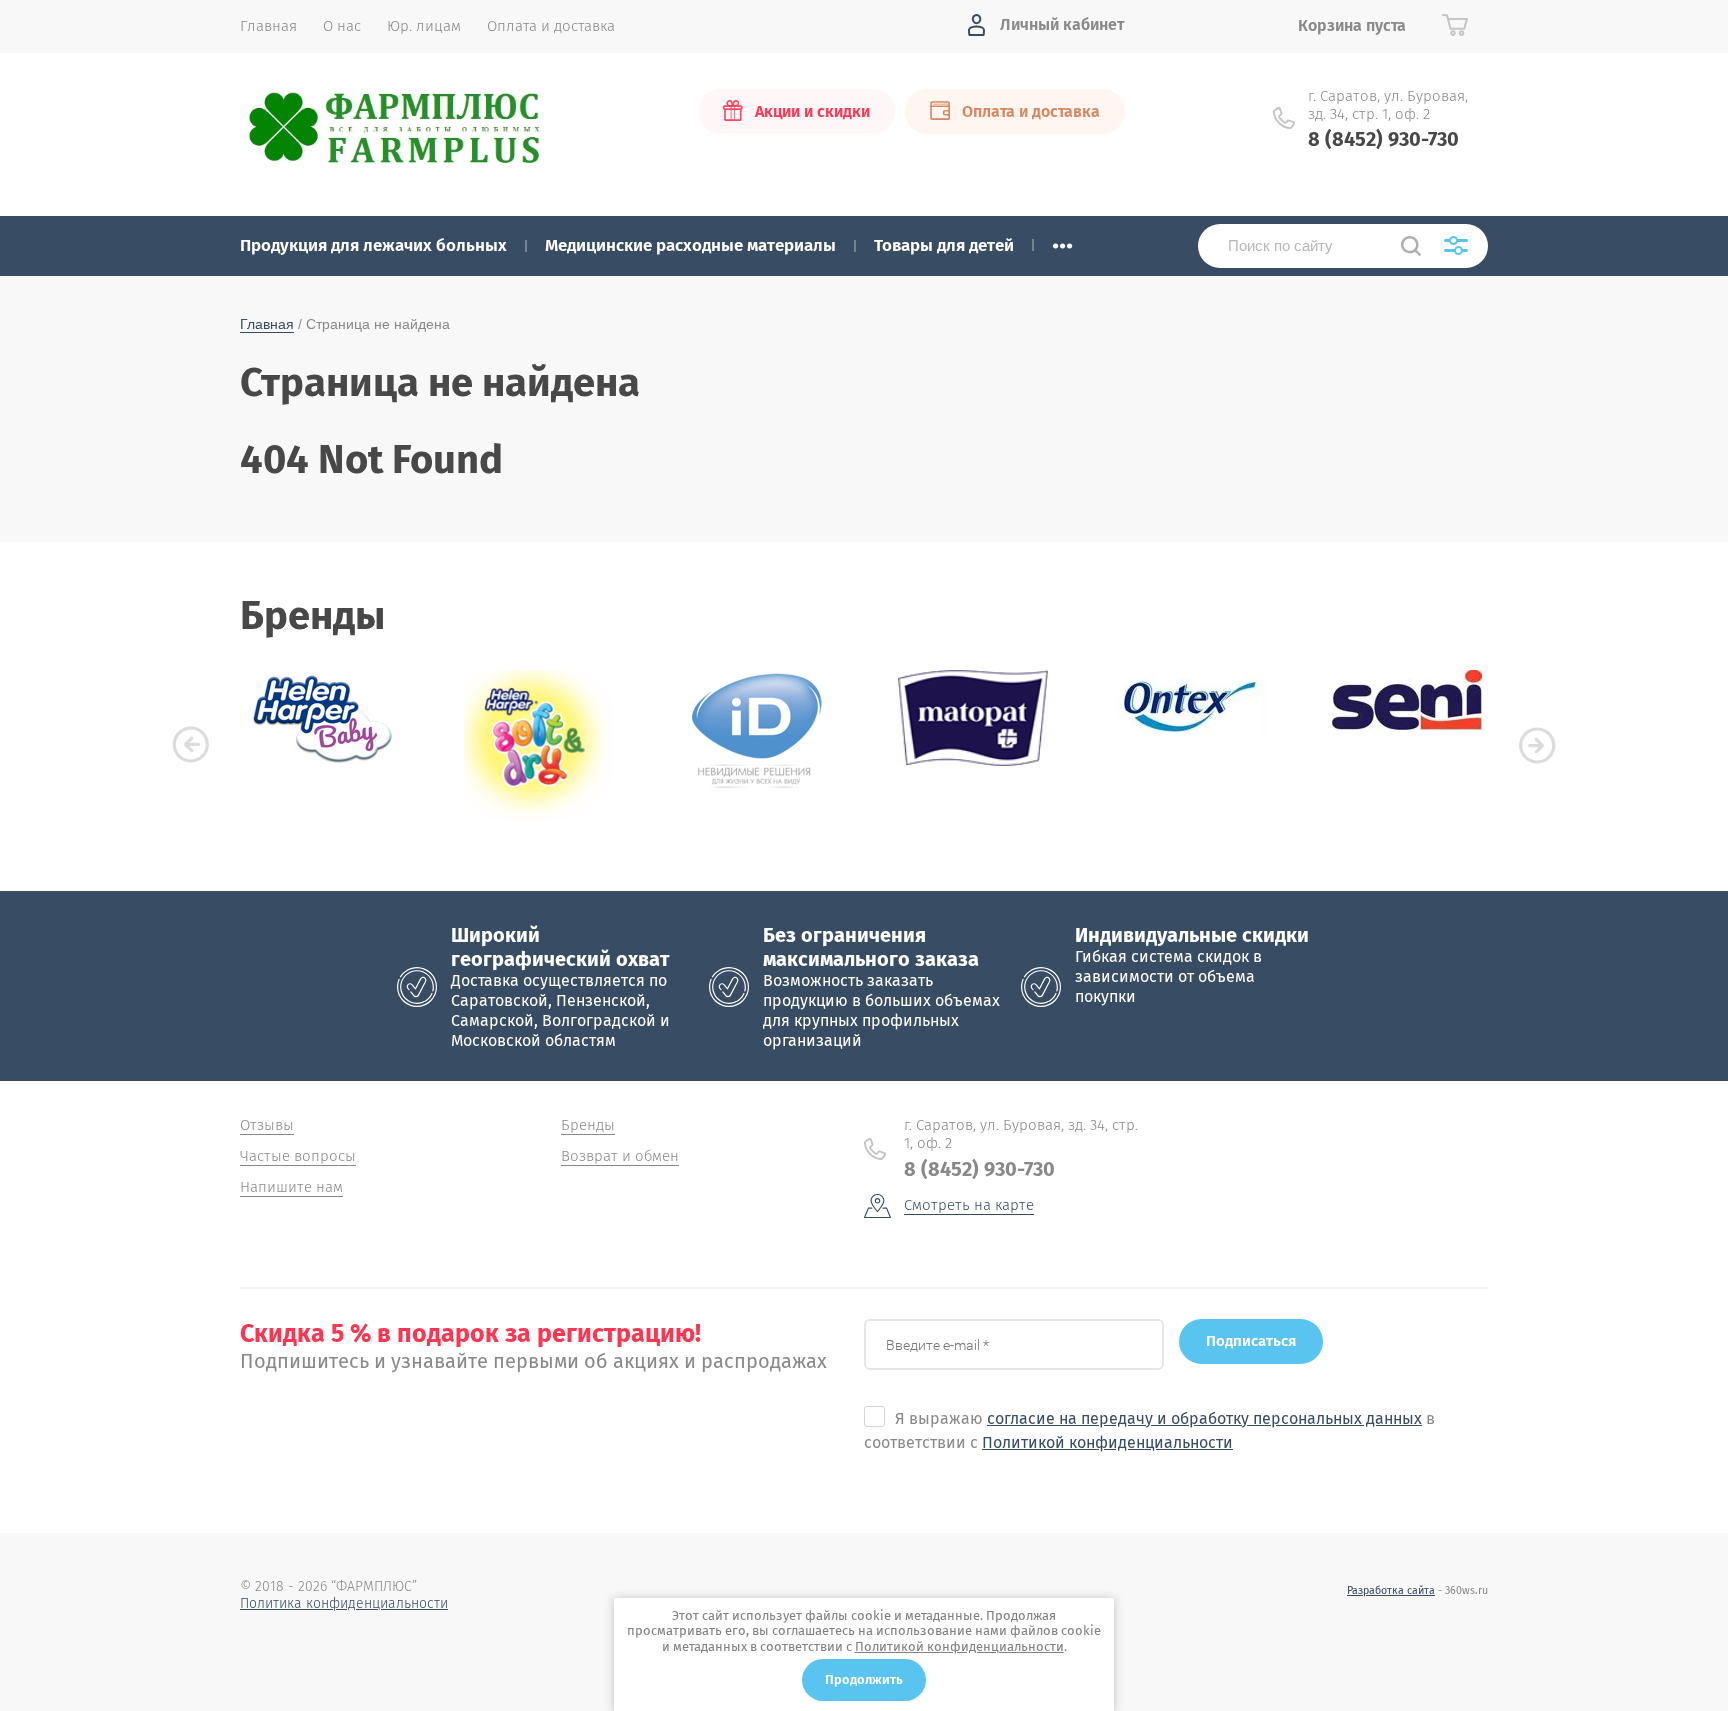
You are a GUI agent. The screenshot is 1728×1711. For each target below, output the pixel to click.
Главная (267, 324)
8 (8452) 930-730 (1383, 139)
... (1062, 240)
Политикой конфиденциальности (1107, 1442)
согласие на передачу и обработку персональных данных (1204, 1418)
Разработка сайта (1391, 1590)
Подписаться (1251, 1341)
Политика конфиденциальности (344, 1603)
